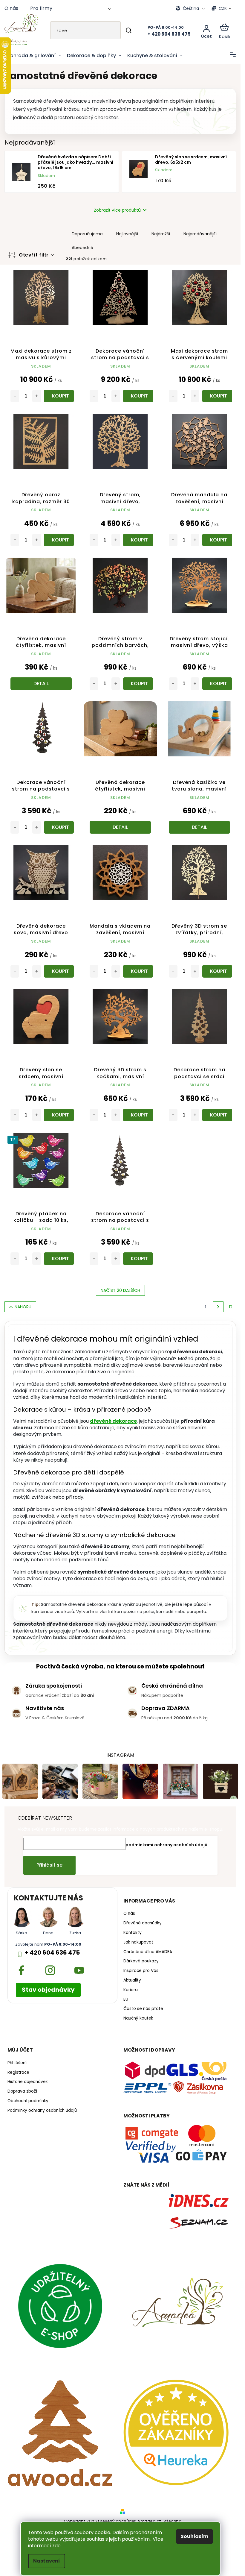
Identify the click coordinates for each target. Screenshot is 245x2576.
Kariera (131, 1990)
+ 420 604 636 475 (52, 1953)
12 (231, 1307)
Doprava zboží (22, 2091)
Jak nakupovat (138, 1942)
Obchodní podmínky (28, 2101)
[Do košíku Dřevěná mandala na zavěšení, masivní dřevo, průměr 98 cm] (217, 540)
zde (56, 2546)
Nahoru (23, 1307)
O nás (11, 8)
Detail (41, 684)
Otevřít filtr (34, 255)
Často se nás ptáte (143, 2009)
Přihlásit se (49, 1865)
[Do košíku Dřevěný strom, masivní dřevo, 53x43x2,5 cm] (138, 540)
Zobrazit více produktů (117, 210)
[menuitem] (34, 56)
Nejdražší (161, 234)
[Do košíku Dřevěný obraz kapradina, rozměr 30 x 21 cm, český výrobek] (59, 540)
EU (126, 1999)
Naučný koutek (138, 2018)
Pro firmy (41, 8)
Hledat (129, 30)
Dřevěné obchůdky (143, 1923)
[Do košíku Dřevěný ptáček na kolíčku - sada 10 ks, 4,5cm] (59, 1259)
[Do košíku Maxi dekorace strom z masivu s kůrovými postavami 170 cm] (59, 396)
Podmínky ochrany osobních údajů (42, 2111)
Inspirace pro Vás (141, 1971)
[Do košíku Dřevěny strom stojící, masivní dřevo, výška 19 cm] (217, 684)
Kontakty (133, 1933)
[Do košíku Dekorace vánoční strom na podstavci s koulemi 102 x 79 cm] (138, 396)
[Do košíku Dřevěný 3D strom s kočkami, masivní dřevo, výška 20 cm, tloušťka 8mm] (138, 1115)
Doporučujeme (87, 234)
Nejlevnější (127, 234)
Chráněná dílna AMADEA (148, 1952)
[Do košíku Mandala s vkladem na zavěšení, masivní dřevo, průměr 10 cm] (138, 971)
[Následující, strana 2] (218, 1307)
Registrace (18, 2073)
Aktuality (132, 1980)
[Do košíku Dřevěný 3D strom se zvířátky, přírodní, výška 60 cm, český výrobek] (217, 971)
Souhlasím (195, 2536)
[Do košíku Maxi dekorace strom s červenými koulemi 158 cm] (217, 396)
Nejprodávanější (200, 234)
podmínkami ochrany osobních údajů (166, 1845)
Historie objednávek (28, 2082)
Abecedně (82, 248)
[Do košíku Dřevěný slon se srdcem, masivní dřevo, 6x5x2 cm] (59, 1115)
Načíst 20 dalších (120, 1290)
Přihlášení (17, 2063)
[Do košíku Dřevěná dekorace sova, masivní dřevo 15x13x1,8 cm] (59, 971)
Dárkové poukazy (141, 1961)
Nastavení (47, 2561)
